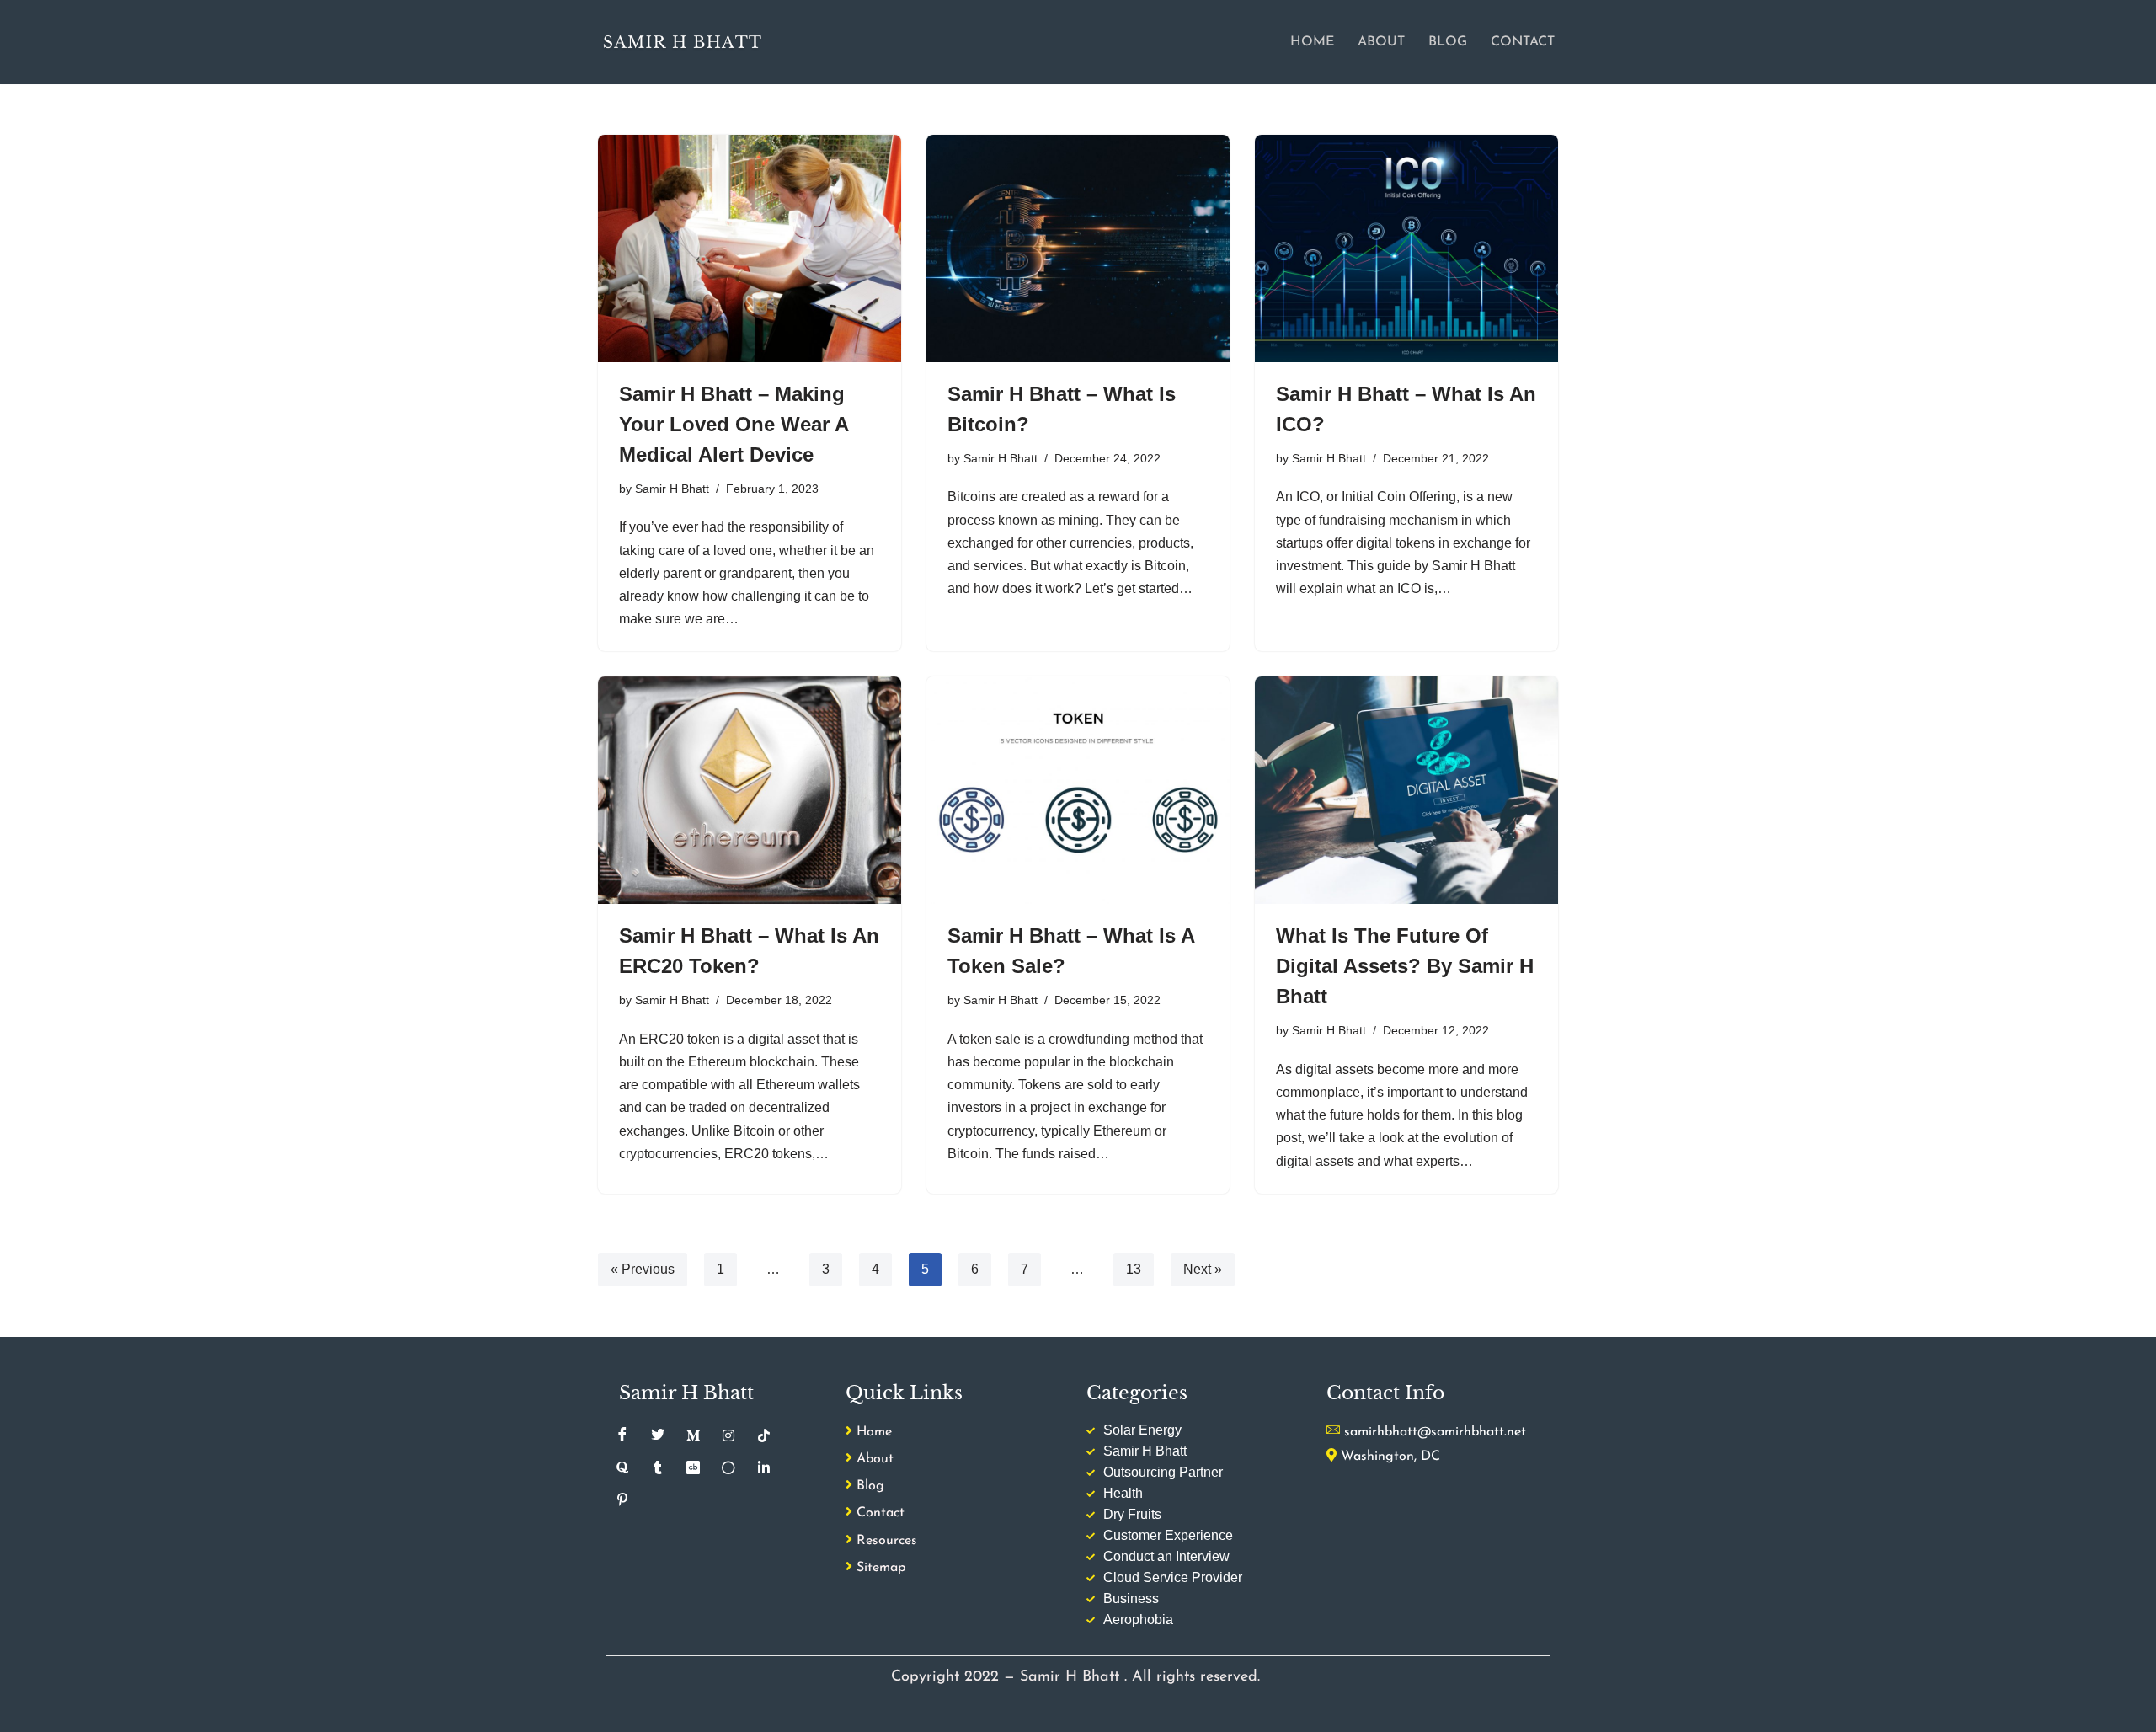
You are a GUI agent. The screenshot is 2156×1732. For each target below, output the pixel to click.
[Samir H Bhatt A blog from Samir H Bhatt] (682, 42)
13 (1134, 1269)
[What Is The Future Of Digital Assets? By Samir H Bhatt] (1406, 790)
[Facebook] (622, 1435)
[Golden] (728, 1467)
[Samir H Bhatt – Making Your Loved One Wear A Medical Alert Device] (750, 249)
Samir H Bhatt (672, 489)
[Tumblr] (658, 1467)
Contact (1523, 42)
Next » (1203, 1269)
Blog (1448, 42)
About (1381, 42)
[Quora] (622, 1467)
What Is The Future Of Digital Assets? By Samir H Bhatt (1405, 966)
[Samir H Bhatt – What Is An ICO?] (1406, 249)
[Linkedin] (764, 1467)
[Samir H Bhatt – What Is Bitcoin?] (1078, 249)
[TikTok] (764, 1435)
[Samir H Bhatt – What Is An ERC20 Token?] (750, 790)
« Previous (643, 1269)
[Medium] (693, 1435)
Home (1312, 42)
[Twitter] (658, 1435)
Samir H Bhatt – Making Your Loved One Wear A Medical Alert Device (734, 424)
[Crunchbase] (693, 1467)
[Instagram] (728, 1435)
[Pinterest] (622, 1499)
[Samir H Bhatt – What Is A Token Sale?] (1078, 790)
